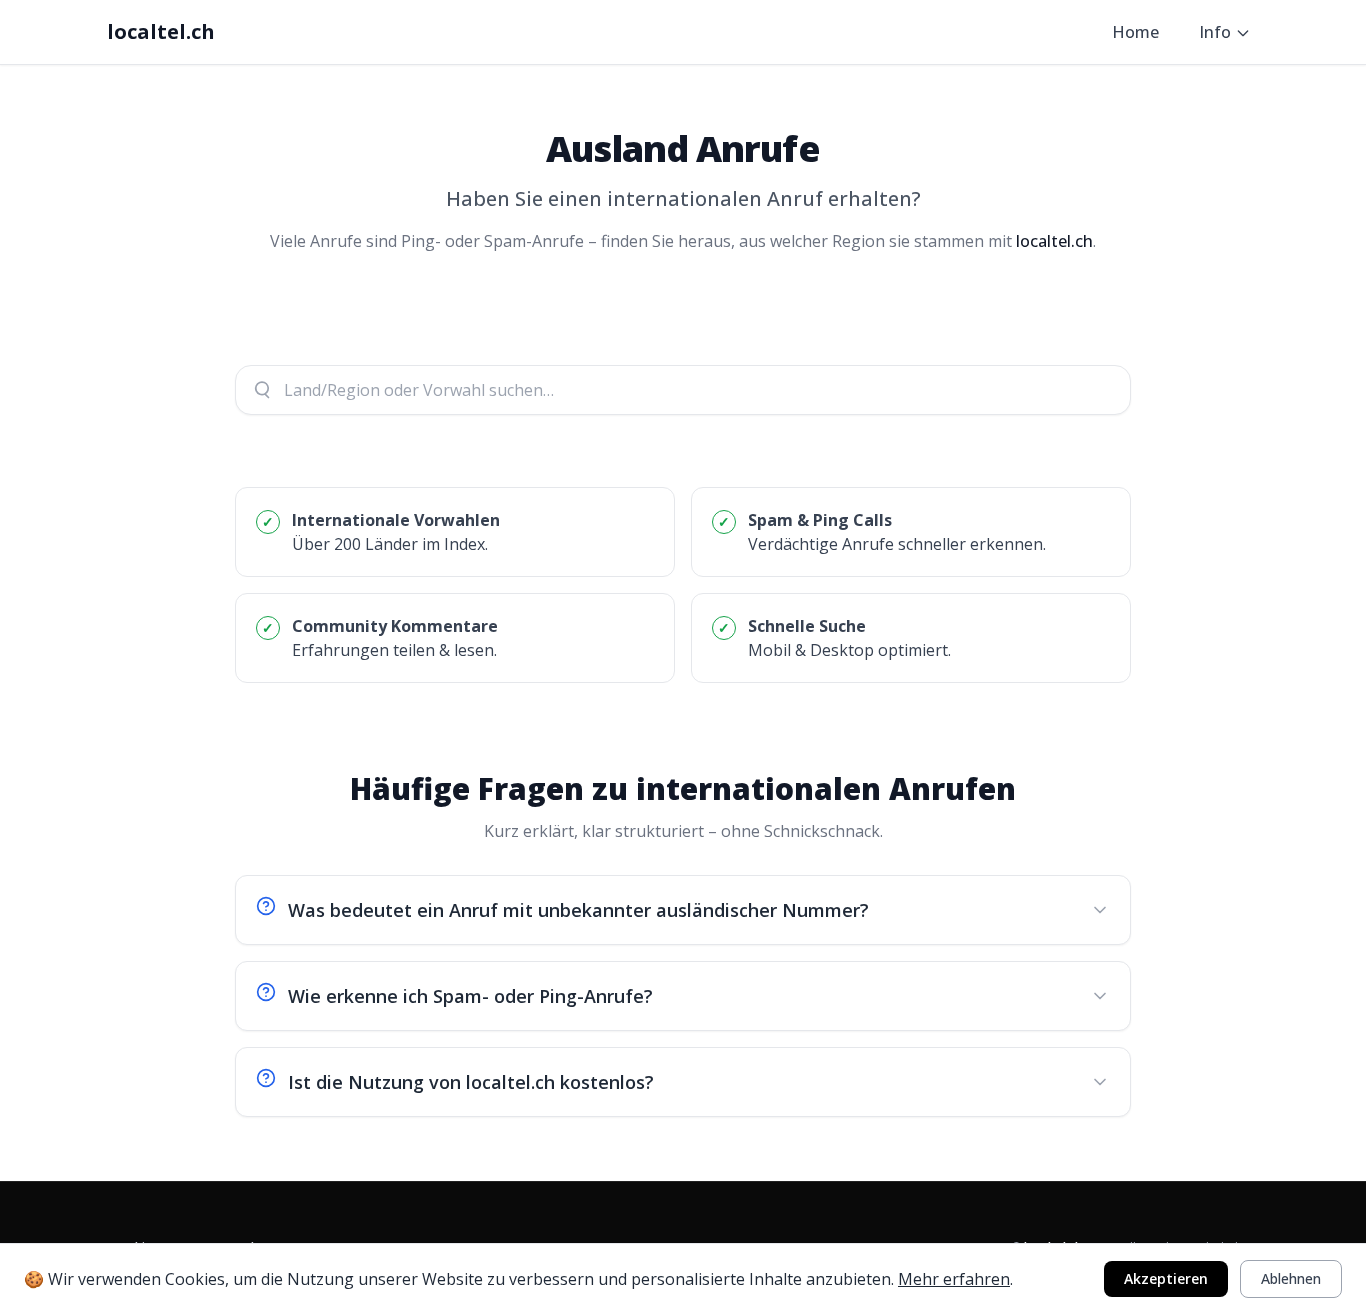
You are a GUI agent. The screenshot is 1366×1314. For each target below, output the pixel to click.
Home (1135, 32)
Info (1215, 32)
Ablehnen (1291, 1278)
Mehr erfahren (954, 1279)
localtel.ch (161, 31)
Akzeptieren (1166, 1278)
